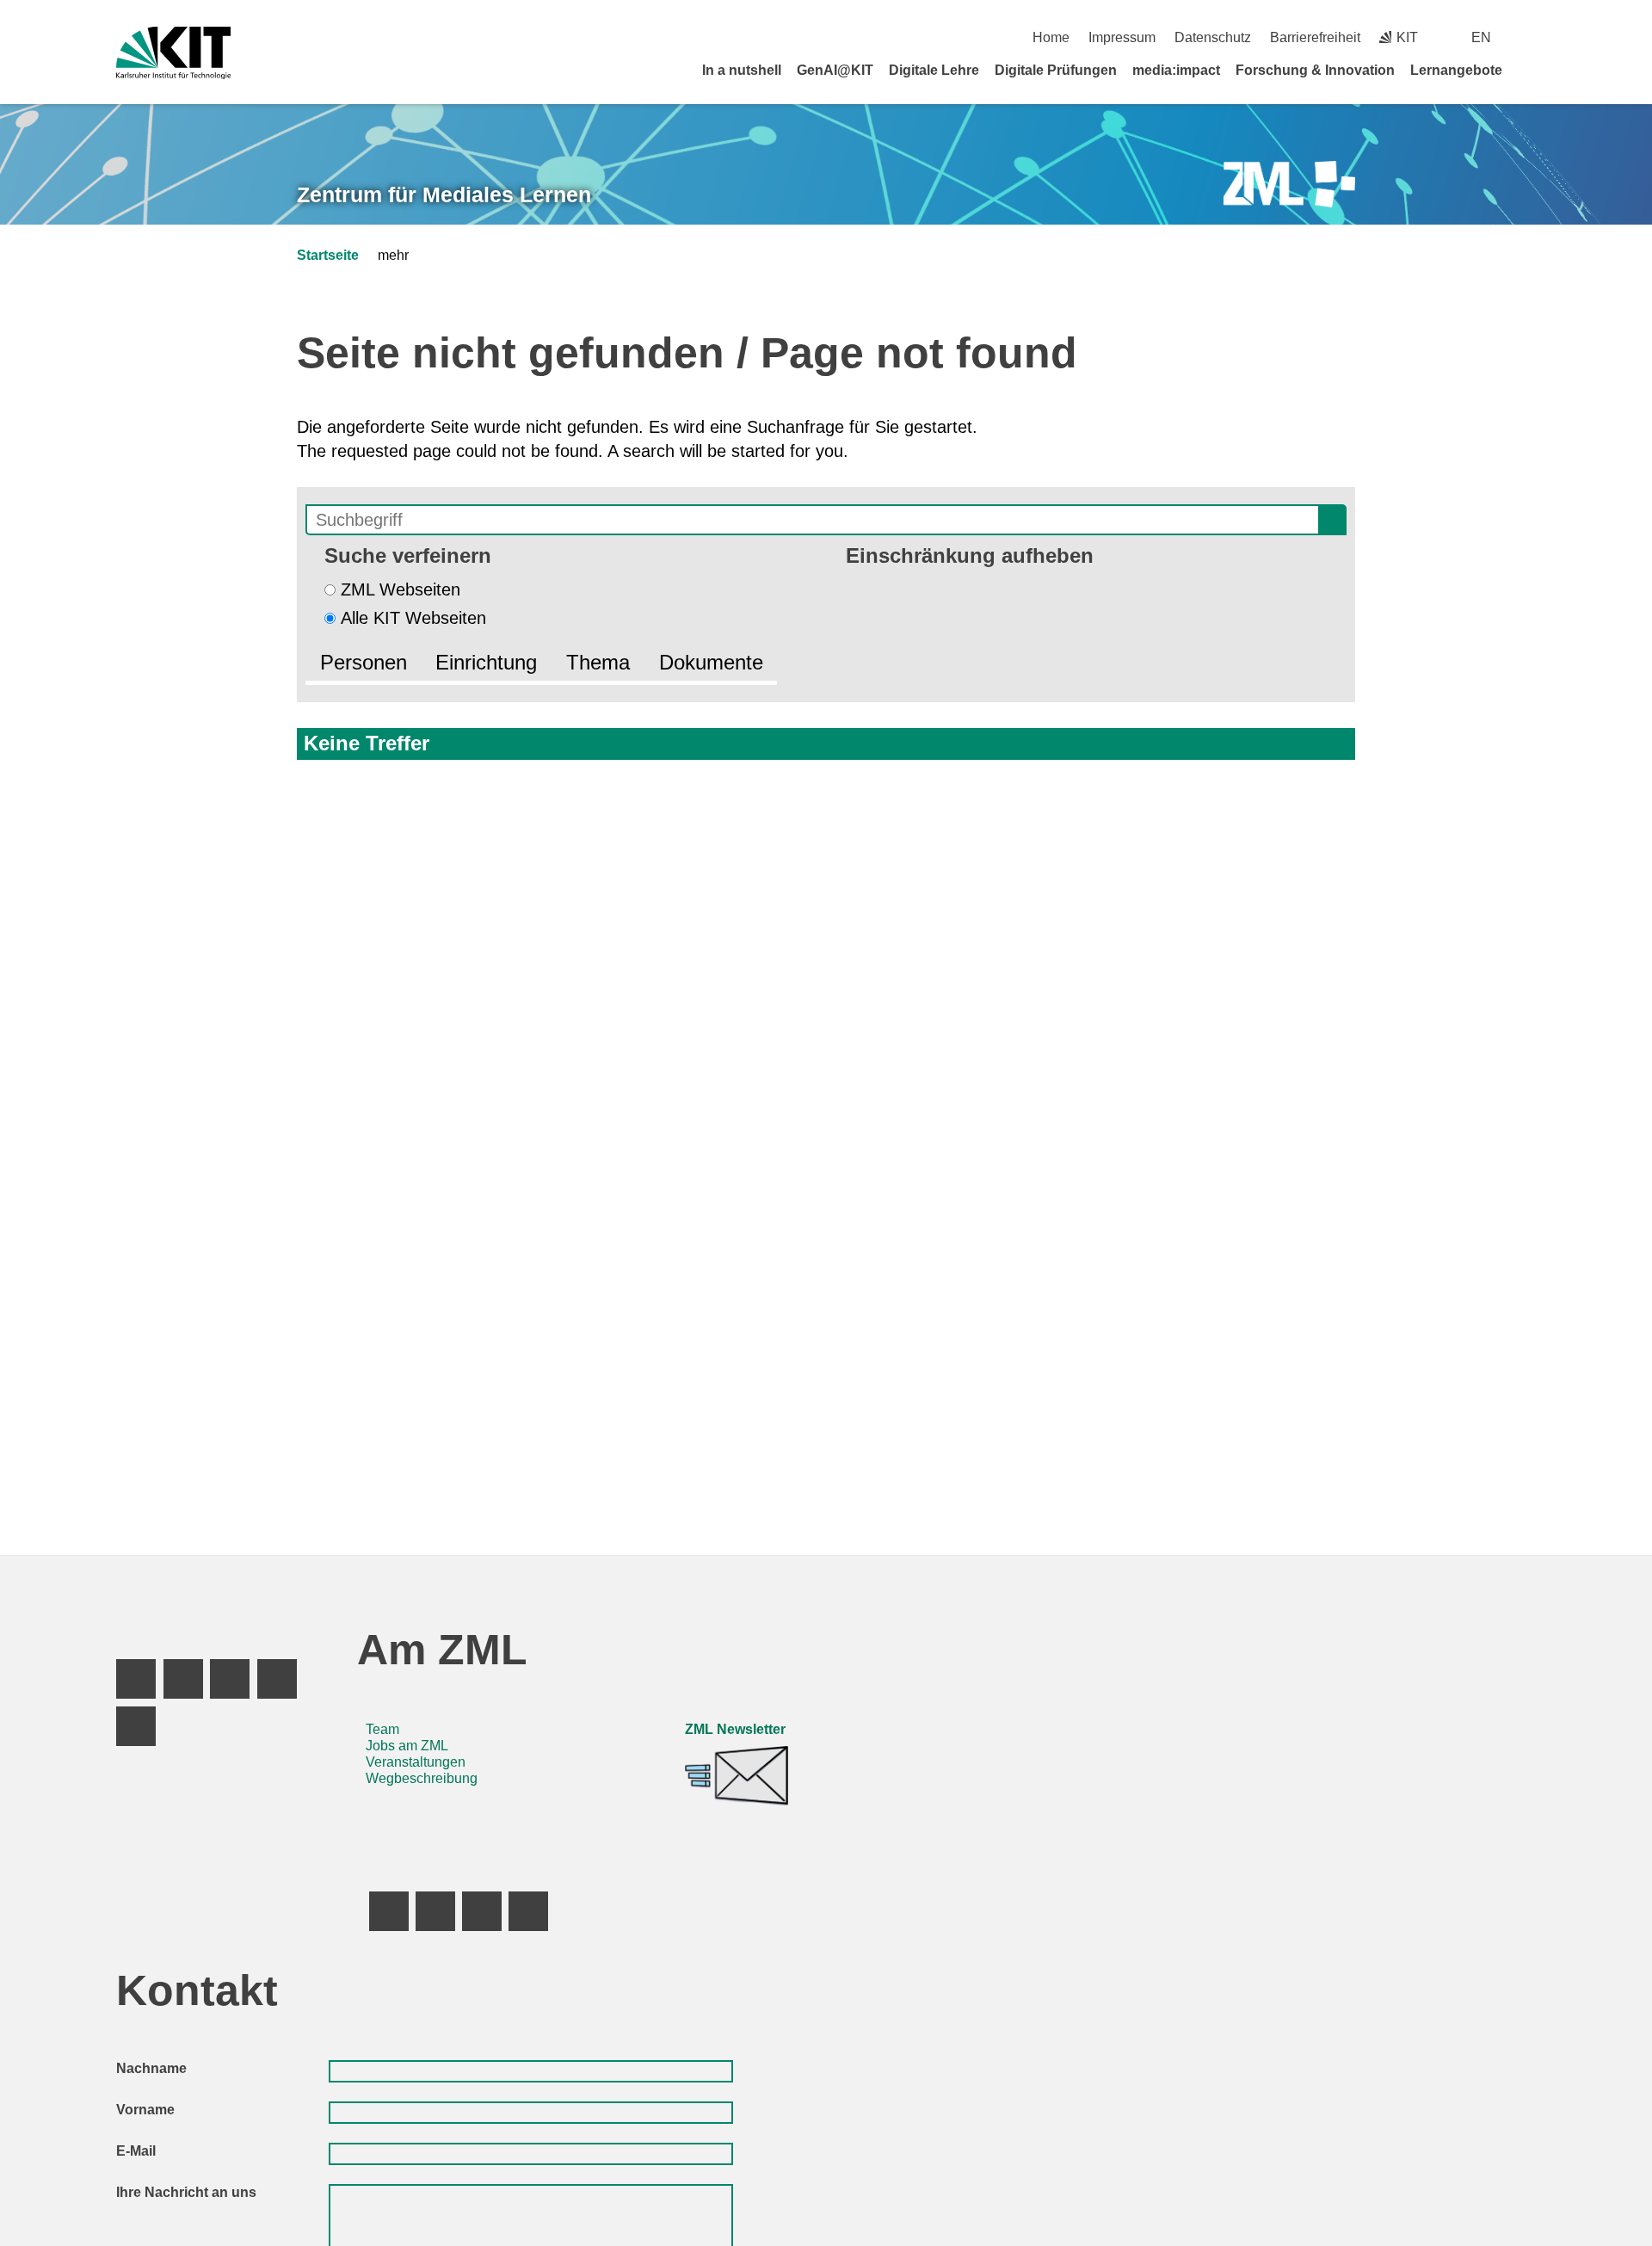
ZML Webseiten (401, 589)
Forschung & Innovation (1315, 70)
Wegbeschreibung (422, 1778)
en (1481, 37)
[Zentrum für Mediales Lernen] (1289, 185)
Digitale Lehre (934, 70)
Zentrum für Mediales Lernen (444, 194)
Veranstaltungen (416, 1762)
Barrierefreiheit (1315, 37)
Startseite (328, 255)
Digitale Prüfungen (1056, 70)
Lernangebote (1456, 70)
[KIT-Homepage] (173, 53)
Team (382, 1729)
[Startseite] (1530, 70)
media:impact (1176, 70)
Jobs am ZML (407, 1746)
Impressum (1122, 37)
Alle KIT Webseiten (413, 618)
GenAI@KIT (835, 70)
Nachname (151, 2068)
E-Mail (136, 2151)
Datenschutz (1213, 37)
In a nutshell (742, 70)
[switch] (1529, 37)
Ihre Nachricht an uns (186, 2192)
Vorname (145, 2110)
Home (1051, 37)
